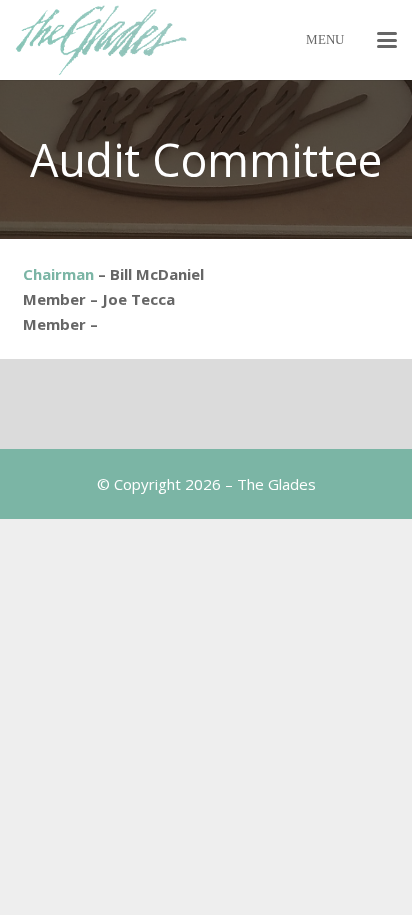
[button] (387, 40)
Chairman (58, 274)
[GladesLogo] (101, 40)
